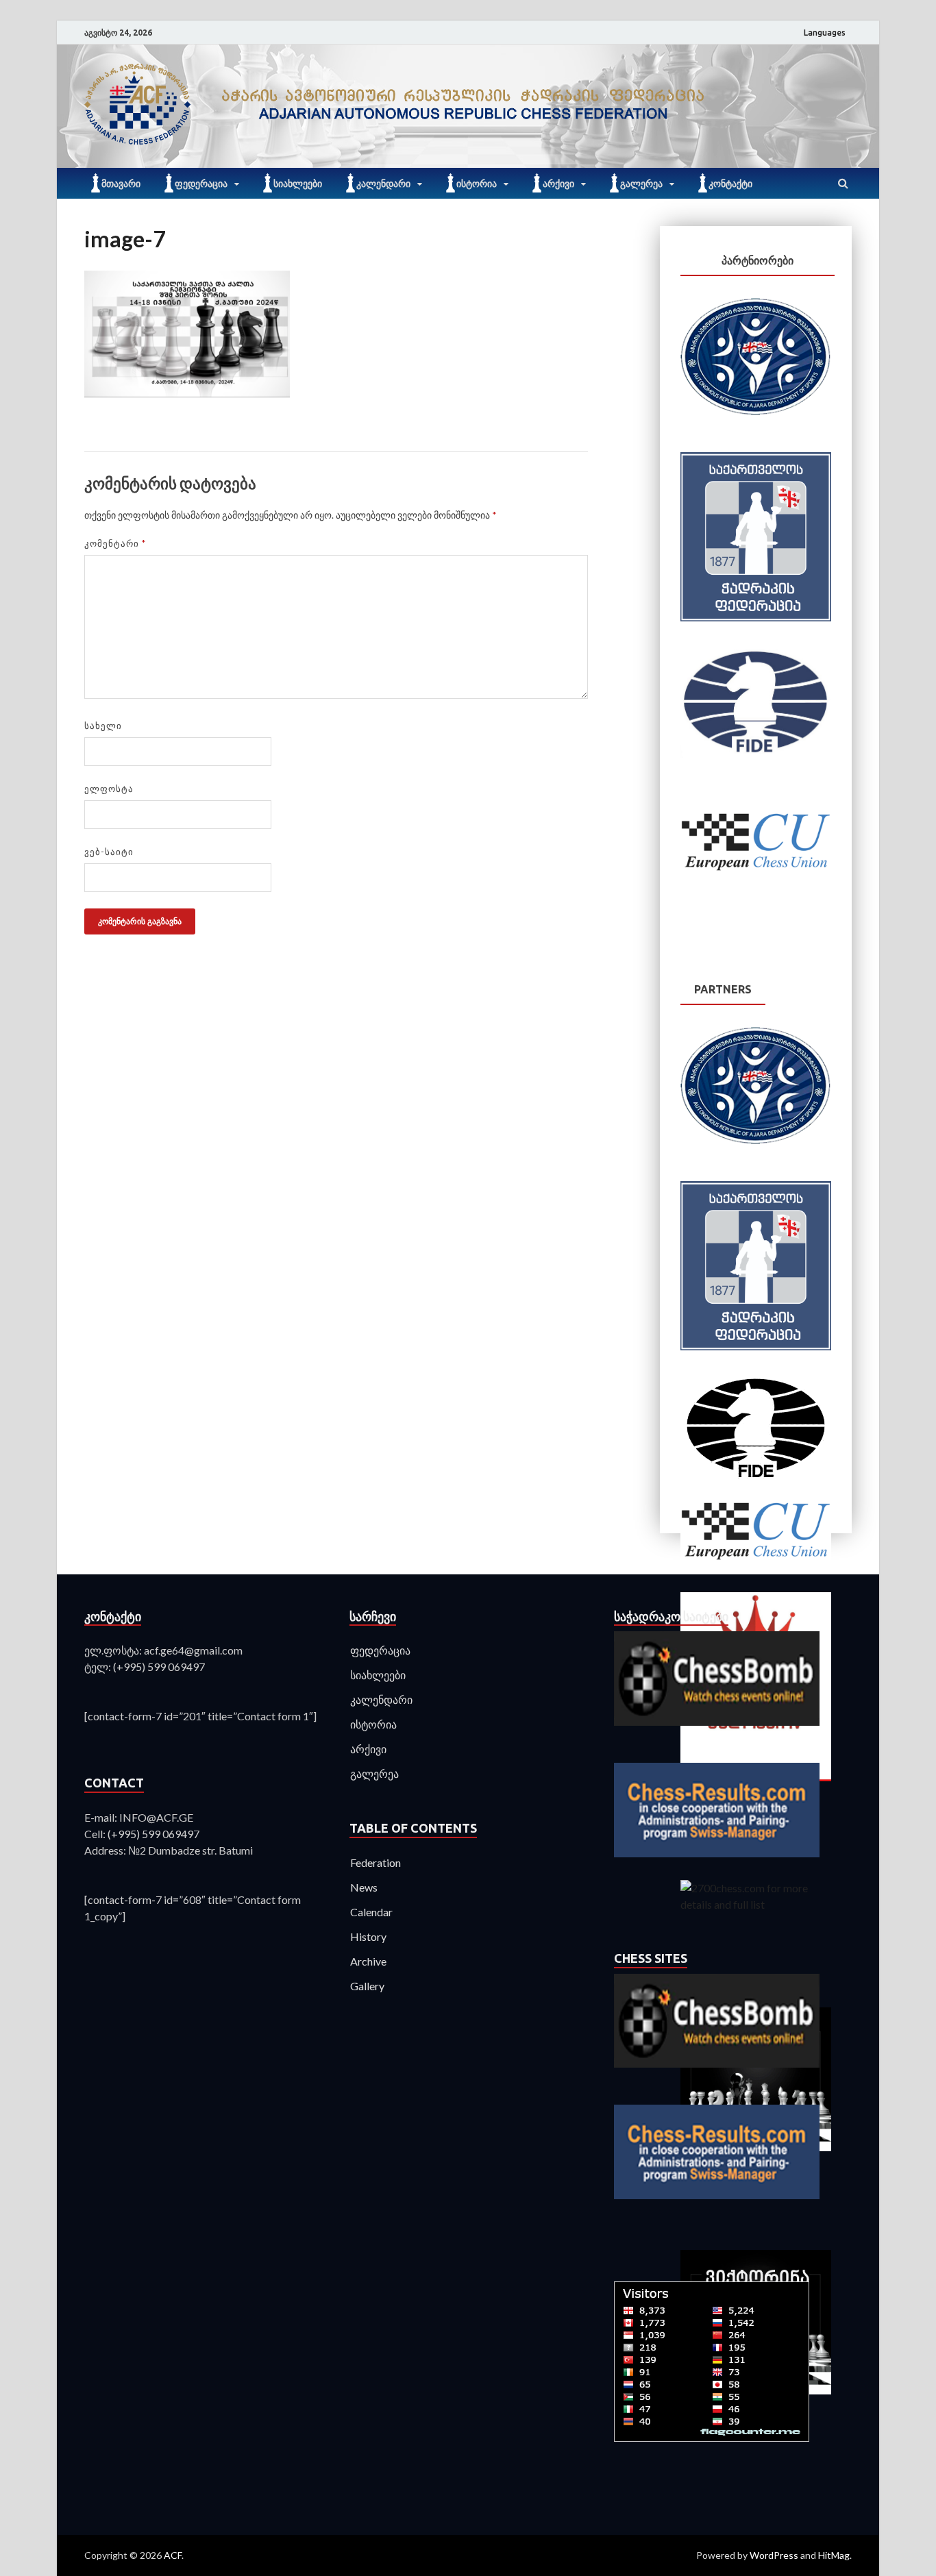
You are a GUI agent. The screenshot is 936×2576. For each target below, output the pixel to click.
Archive (368, 1961)
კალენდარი (383, 184)
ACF (173, 2555)
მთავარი (121, 184)
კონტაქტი (730, 184)
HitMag (834, 2555)
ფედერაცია (201, 184)
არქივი (558, 184)
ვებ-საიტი (109, 852)
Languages (825, 33)
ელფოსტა (109, 789)
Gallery (367, 1986)
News (364, 1887)
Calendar (371, 1912)
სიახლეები (298, 184)
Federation (375, 1862)
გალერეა (641, 184)
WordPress (774, 2555)
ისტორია (477, 184)
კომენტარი (115, 543)
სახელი (103, 726)
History (368, 1936)
